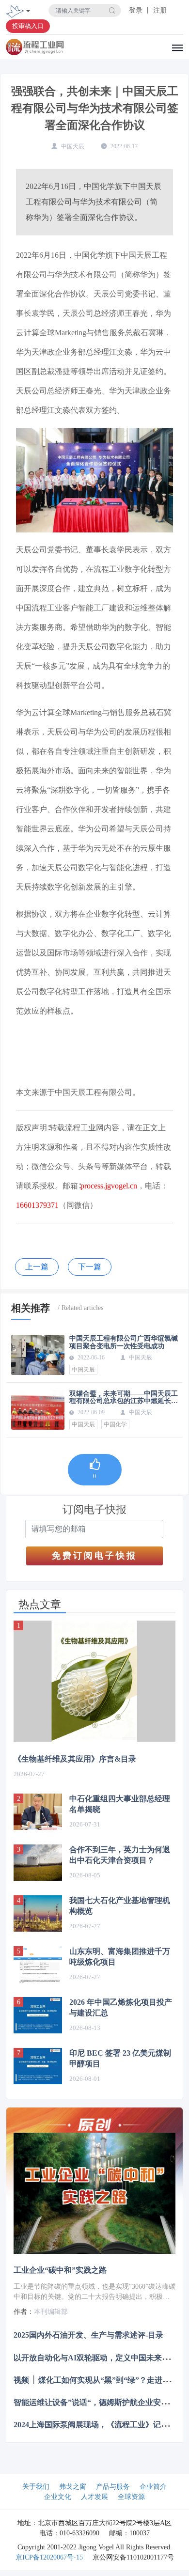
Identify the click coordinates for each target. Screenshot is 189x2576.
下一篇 (90, 1267)
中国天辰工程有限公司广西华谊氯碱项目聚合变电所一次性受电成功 (124, 1342)
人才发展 (94, 2497)
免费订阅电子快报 (94, 1556)
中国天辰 (83, 1370)
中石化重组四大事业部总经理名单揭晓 (120, 1804)
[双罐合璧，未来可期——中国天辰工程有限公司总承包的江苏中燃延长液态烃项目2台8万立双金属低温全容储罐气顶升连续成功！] (38, 1410)
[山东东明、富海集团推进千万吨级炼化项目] (38, 1964)
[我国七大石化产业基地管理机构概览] (38, 1913)
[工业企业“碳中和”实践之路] (94, 2194)
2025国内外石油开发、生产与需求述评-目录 (88, 2335)
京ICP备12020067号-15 (49, 2557)
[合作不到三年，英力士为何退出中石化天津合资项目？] (38, 1863)
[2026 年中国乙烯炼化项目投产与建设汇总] (38, 2015)
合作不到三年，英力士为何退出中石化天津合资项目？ (120, 1855)
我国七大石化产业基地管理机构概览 (120, 1906)
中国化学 (115, 1424)
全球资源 (131, 2497)
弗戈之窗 (73, 2487)
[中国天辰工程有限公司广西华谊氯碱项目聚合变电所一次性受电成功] (38, 1355)
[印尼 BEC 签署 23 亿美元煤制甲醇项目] (38, 2066)
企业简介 (153, 2487)
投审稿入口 (28, 26)
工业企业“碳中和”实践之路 (60, 2270)
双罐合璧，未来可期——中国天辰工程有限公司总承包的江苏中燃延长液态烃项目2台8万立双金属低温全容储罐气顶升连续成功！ (124, 1397)
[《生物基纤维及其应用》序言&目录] (94, 1681)
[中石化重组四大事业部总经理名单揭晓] (38, 1812)
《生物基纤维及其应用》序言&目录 (75, 1759)
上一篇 (37, 1267)
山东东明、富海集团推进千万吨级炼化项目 (120, 1957)
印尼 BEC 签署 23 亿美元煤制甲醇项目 (120, 2058)
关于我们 (36, 2487)
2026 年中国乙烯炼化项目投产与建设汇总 (121, 2007)
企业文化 (58, 2497)
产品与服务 (113, 2487)
